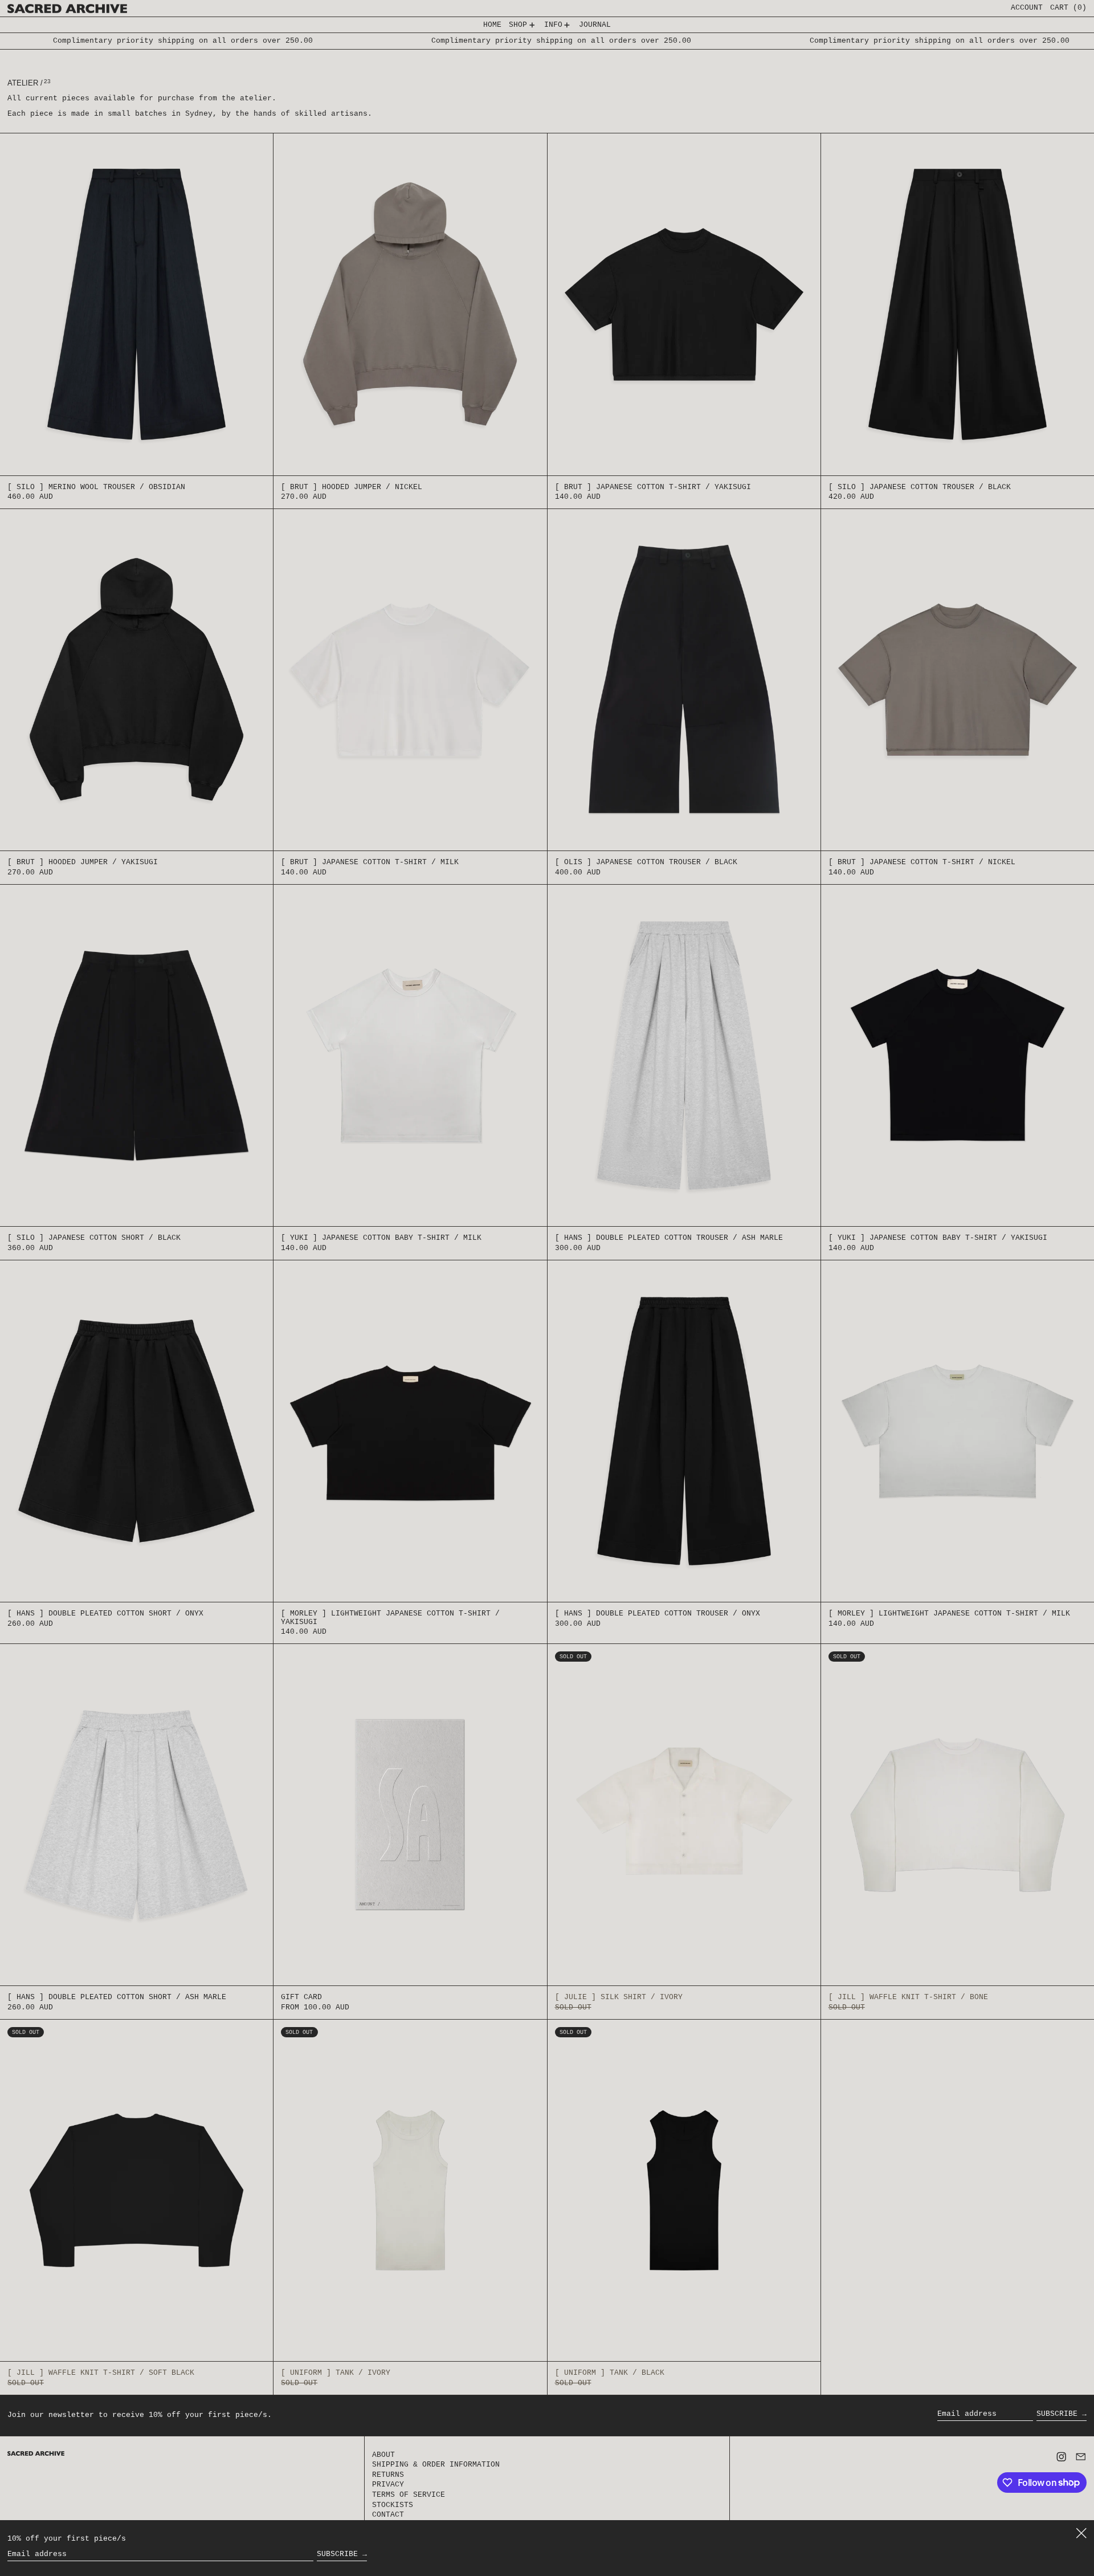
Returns (388, 2475)
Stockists (393, 2505)
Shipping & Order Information (436, 2465)
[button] (1068, 8)
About (383, 2455)
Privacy (388, 2485)
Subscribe (1057, 2414)
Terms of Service (409, 2495)
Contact (388, 2515)
